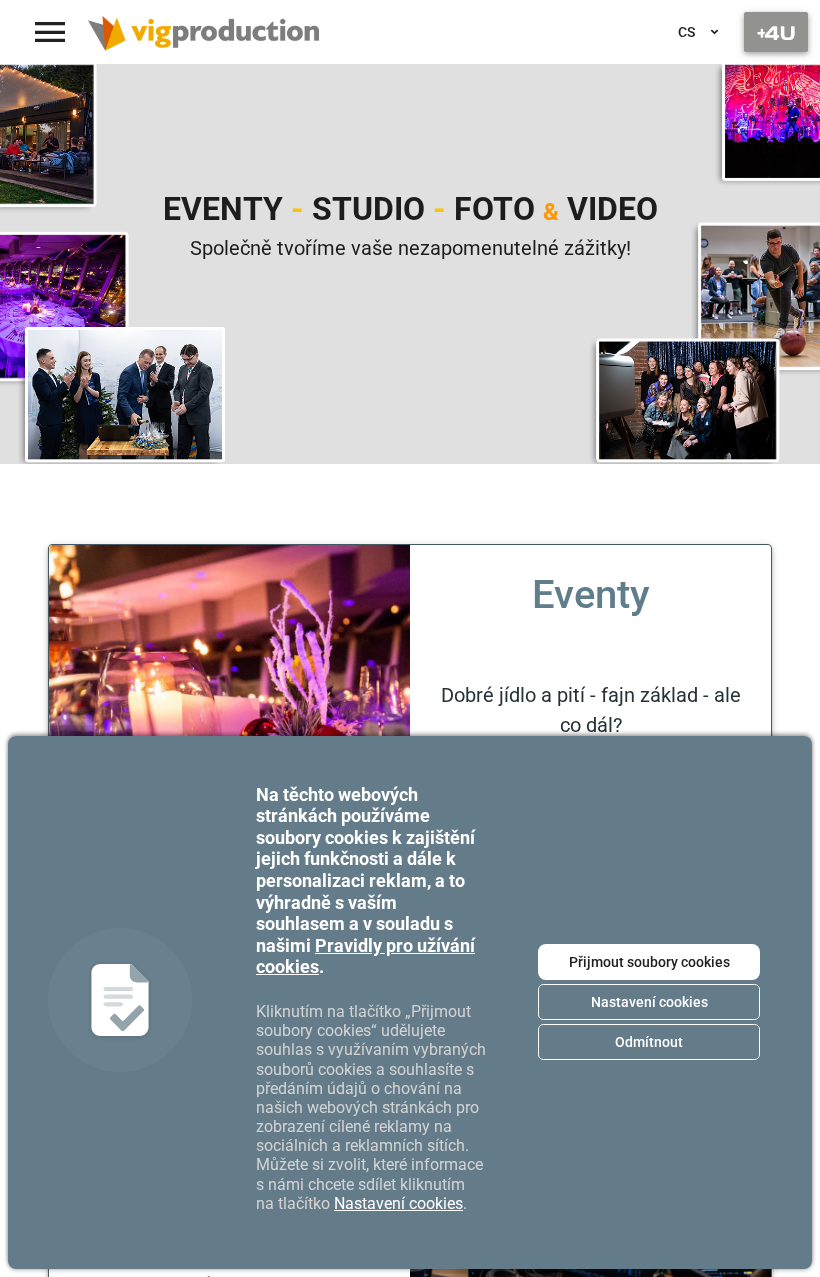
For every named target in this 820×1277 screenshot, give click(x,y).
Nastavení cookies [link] (398, 1203)
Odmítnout (649, 1042)
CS (686, 32)
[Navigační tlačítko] (776, 32)
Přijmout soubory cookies (649, 962)
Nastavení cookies (649, 1002)
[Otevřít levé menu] (50, 32)
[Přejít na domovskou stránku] (203, 32)
